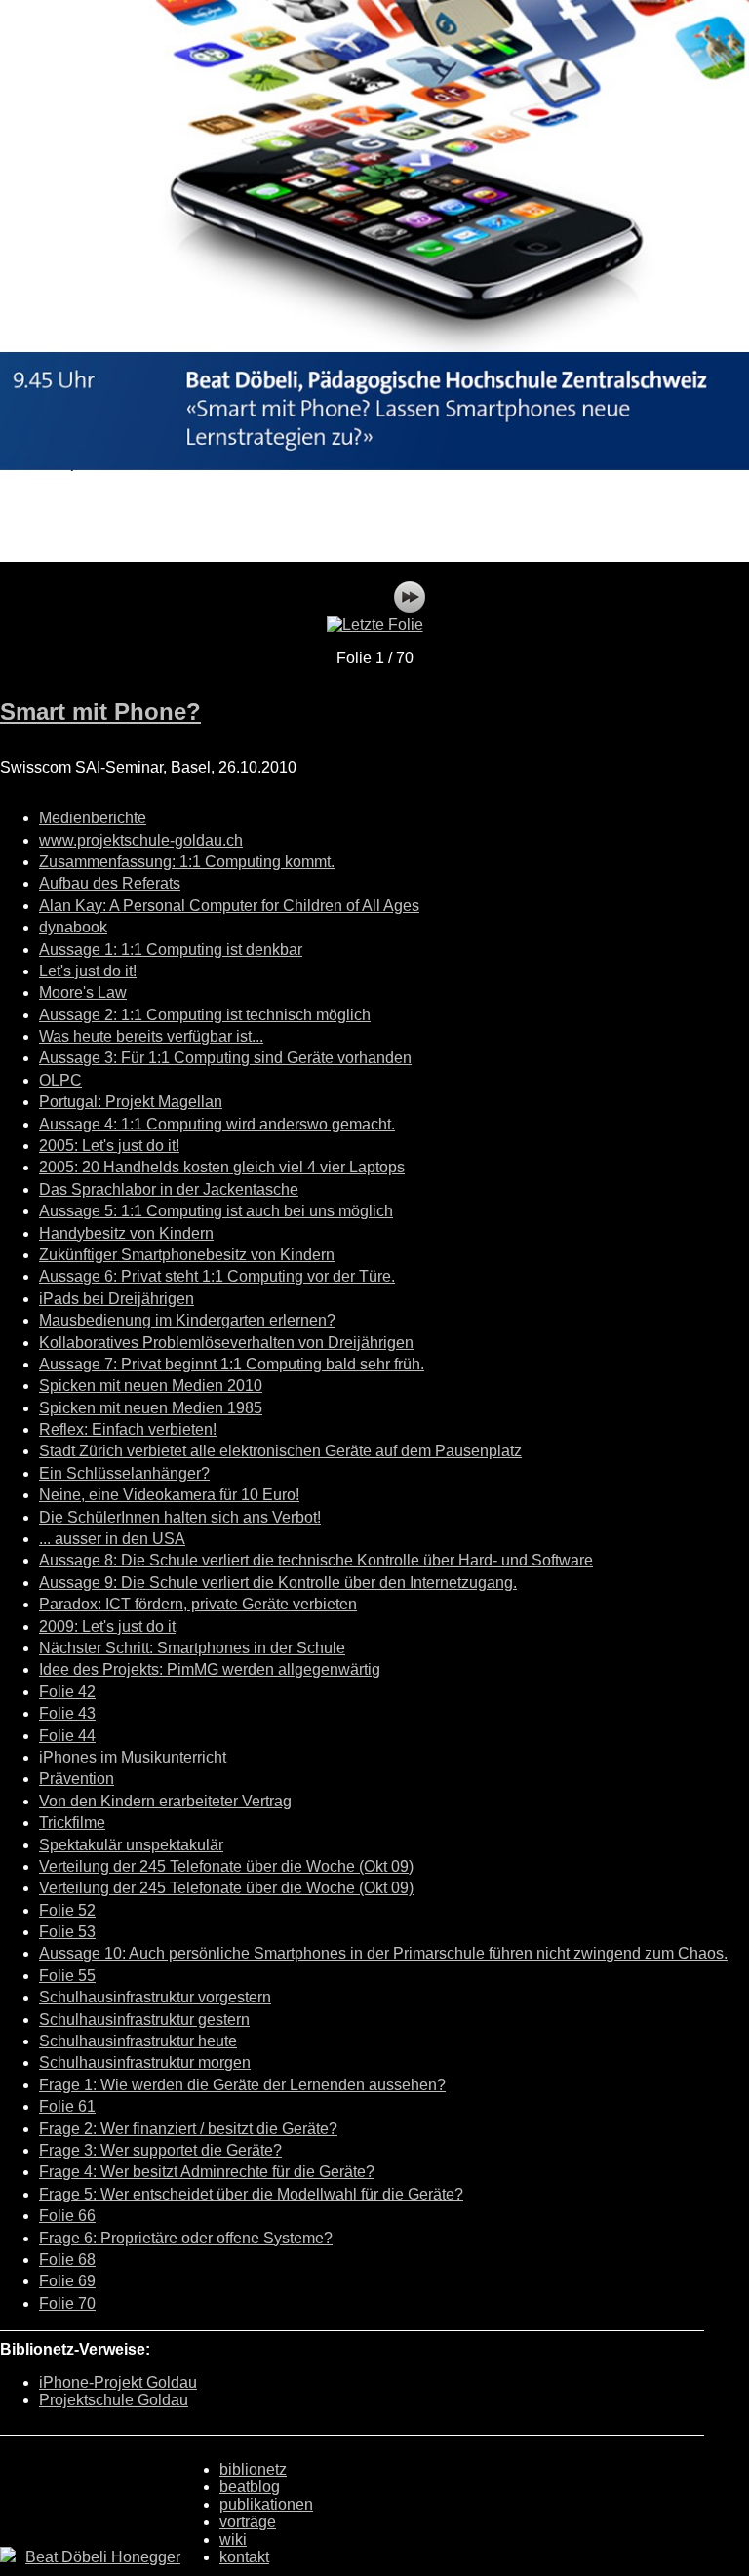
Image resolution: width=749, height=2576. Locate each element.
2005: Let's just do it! (109, 1146)
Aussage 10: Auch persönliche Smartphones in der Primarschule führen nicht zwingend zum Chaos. (383, 1953)
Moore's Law (83, 992)
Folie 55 (67, 1976)
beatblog (250, 2487)
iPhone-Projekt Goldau (118, 2382)
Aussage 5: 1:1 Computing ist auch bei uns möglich (216, 1211)
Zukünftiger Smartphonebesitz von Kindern (187, 1255)
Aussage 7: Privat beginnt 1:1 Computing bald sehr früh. (232, 1364)
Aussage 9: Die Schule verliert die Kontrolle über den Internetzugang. (278, 1583)
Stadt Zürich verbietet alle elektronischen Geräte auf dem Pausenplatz (280, 1451)
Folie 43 (67, 1713)
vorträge (248, 2522)
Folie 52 (67, 1910)
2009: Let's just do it (107, 1626)
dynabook (73, 927)
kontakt (244, 2557)
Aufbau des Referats (110, 883)
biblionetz (253, 2469)
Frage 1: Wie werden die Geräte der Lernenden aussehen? (242, 2085)
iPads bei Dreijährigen (117, 1299)
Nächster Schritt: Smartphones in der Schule (192, 1648)
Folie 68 (67, 2259)
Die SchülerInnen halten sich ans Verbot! (180, 1517)
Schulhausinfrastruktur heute (138, 2041)
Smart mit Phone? (100, 712)
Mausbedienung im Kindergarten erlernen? (187, 1320)
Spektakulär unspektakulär (131, 1845)
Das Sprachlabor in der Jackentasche (169, 1189)
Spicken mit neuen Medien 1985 (151, 1408)
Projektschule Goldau (114, 2400)
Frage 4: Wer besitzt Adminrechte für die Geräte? (207, 2172)
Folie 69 (67, 2281)
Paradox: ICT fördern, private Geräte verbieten (198, 1604)
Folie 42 (67, 1692)
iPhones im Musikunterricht (133, 1757)
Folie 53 (67, 1932)
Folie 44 (67, 1736)
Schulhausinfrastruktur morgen (145, 2062)
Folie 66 (67, 2216)
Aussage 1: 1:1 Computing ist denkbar (171, 950)
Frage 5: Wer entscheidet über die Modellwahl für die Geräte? (251, 2194)
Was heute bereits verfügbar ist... (151, 1036)
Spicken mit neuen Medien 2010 (151, 1386)
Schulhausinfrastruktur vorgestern (155, 1997)
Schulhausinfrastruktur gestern (144, 2020)
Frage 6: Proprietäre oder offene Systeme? (186, 2238)
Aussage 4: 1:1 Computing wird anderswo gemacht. (217, 1124)
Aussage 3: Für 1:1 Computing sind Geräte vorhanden (225, 1058)
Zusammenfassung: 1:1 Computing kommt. (187, 862)
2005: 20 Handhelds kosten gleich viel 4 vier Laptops (222, 1167)
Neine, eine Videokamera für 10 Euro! (169, 1495)
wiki (233, 2539)
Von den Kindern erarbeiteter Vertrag (165, 1801)
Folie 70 (67, 2303)
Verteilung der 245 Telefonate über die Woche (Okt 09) (226, 1866)
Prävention (77, 1779)
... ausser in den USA (112, 1539)
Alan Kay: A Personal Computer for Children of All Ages (229, 906)
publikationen (266, 2504)
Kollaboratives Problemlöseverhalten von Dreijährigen (226, 1343)
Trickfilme (72, 1823)
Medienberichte (93, 818)
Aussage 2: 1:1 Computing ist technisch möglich (205, 1015)
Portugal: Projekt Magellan (131, 1102)
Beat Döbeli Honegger (103, 2557)
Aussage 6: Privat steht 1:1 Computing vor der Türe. (217, 1276)
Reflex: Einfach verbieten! (128, 1429)
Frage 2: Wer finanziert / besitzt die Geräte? (188, 2129)
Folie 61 (67, 2106)
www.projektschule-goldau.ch (141, 840)
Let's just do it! (88, 971)
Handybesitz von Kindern (126, 1233)
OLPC (60, 1080)
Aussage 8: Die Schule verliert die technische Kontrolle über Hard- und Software (316, 1560)
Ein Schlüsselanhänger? (124, 1473)
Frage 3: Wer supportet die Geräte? (160, 2150)
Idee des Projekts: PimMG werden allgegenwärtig (210, 1669)
